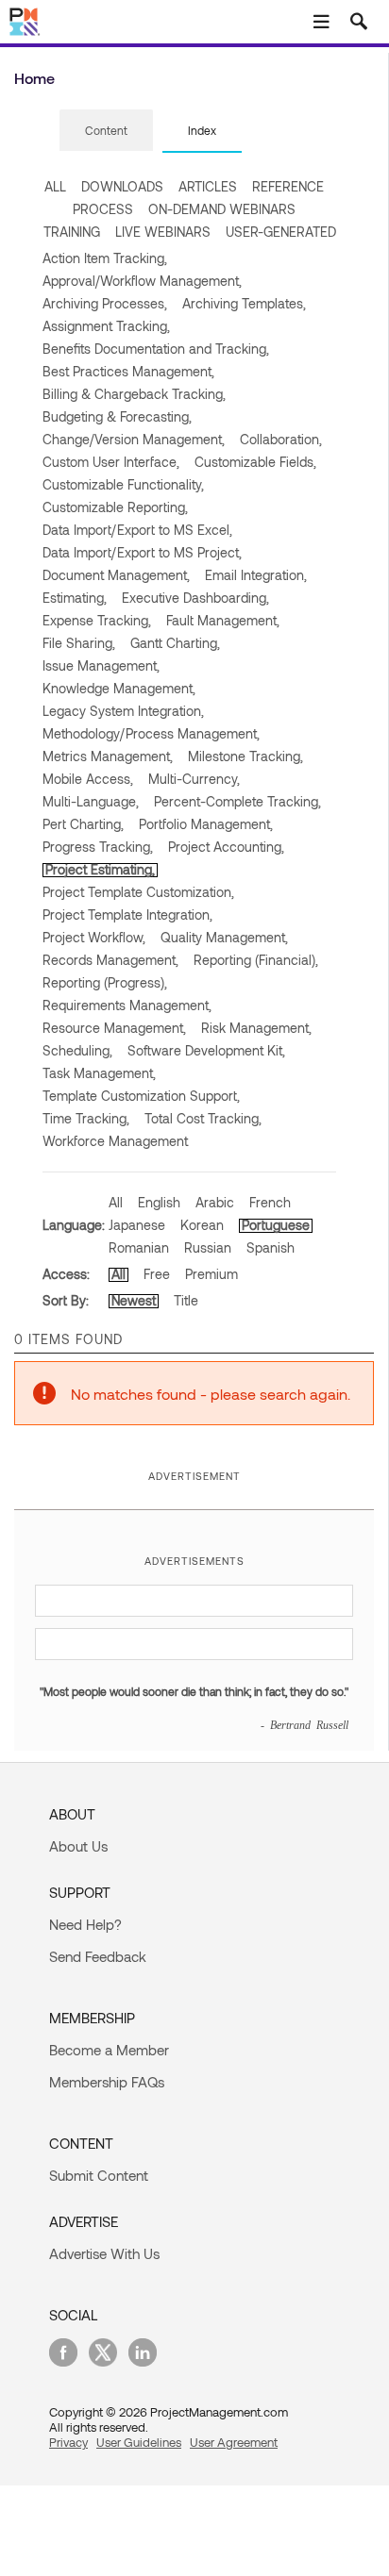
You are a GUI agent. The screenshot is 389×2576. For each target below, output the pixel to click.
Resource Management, (114, 1028)
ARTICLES (208, 186)
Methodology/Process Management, (151, 733)
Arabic (215, 1202)
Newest (134, 1300)
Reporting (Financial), (256, 960)
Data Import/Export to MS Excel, (137, 530)
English (159, 1202)
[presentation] (106, 130)
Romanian (139, 1247)
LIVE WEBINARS (163, 232)
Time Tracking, (86, 1118)
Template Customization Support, (141, 1096)
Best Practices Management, (128, 371)
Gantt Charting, (175, 643)
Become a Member (109, 2050)
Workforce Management (115, 1141)
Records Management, (110, 960)
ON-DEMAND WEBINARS (222, 209)
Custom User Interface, (111, 462)
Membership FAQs (107, 2082)
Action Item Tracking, (105, 258)
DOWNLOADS (122, 186)
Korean (202, 1225)
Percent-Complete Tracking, (237, 801)
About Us (78, 1846)
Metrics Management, (108, 756)
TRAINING (72, 232)
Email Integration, (256, 575)
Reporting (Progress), (105, 982)
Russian (208, 1247)
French (270, 1202)
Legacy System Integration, (123, 711)
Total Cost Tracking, (203, 1118)
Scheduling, (77, 1050)
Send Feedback (98, 1956)
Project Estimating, (100, 869)
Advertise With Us (104, 2253)
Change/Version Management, (134, 439)
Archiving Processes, (105, 303)
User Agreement (234, 2442)
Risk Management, (256, 1028)
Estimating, (75, 598)
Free (157, 1274)
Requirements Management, (127, 1005)
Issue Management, (101, 665)
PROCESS (103, 209)
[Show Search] (359, 22)
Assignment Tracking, (106, 326)
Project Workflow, (94, 937)
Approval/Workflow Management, (142, 281)
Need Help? (85, 1924)
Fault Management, (223, 620)
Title (186, 1300)
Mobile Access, (88, 779)
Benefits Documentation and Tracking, (156, 349)
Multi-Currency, (194, 779)
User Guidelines (139, 2442)
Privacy (68, 2442)
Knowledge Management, (119, 688)
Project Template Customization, (138, 892)
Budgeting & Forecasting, (117, 416)
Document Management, (116, 575)
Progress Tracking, (98, 847)
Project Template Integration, (127, 914)
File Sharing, (79, 643)
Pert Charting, (83, 824)
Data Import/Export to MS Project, (142, 552)
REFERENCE (288, 186)
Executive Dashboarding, (195, 598)
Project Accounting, (226, 847)
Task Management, (99, 1073)
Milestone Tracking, (245, 756)
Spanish (271, 1247)
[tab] (106, 131)
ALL (55, 186)
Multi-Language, (91, 801)
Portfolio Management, (206, 824)
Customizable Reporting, (115, 507)
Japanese (137, 1225)
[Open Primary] (321, 22)
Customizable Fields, (255, 462)
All (116, 1202)
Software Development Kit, (206, 1050)
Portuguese (276, 1225)
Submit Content (99, 2175)
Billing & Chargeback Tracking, (134, 394)
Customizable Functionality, (123, 484)
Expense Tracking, (97, 620)
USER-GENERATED (281, 232)
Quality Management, (224, 937)
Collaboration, (281, 439)
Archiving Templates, (244, 303)
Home (34, 78)
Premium (211, 1274)
